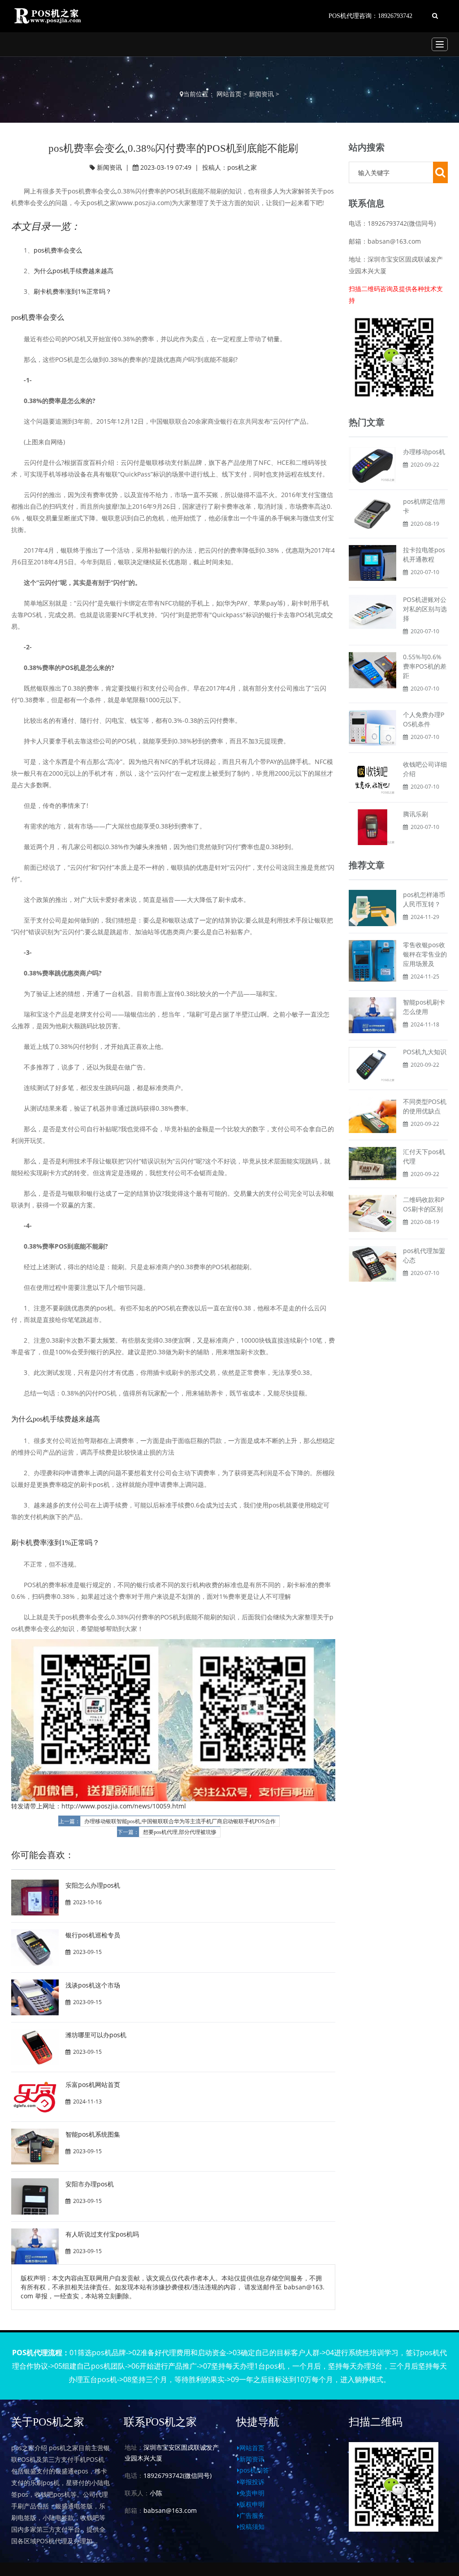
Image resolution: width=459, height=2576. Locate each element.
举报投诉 (252, 2482)
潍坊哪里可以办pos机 (96, 2035)
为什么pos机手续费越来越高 (74, 271)
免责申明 (252, 2493)
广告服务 (252, 2515)
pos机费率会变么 (58, 250)
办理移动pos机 (424, 452)
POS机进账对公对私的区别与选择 (425, 609)
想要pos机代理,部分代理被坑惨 (180, 1832)
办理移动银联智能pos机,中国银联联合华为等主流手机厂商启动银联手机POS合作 (180, 1821)
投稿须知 (252, 2527)
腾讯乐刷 (416, 814)
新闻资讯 (261, 94)
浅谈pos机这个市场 (93, 1985)
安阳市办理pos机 (90, 2184)
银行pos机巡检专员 (93, 1935)
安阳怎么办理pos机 (93, 1885)
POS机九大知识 (425, 1052)
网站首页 (229, 94)
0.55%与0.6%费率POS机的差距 (425, 666)
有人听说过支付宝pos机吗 (102, 2234)
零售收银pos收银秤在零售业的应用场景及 (425, 954)
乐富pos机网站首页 (93, 2084)
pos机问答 (254, 2470)
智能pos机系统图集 (93, 2134)
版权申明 (252, 2504)
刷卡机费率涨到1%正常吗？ (73, 291)
